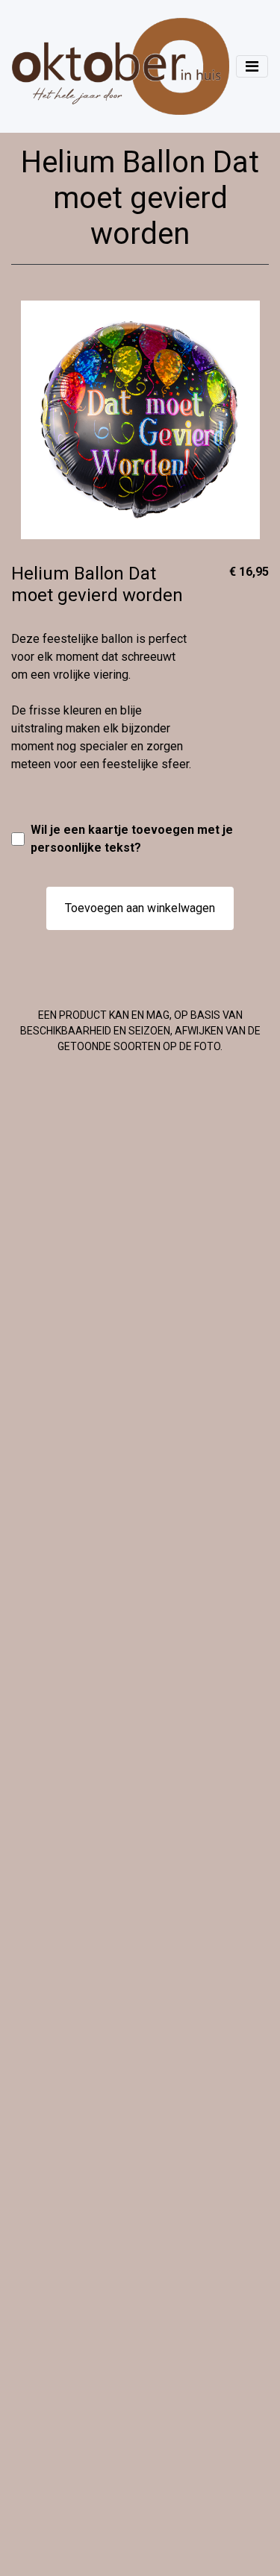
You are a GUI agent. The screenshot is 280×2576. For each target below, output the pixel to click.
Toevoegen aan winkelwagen (140, 908)
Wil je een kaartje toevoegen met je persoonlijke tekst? (132, 839)
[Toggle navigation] (252, 66)
